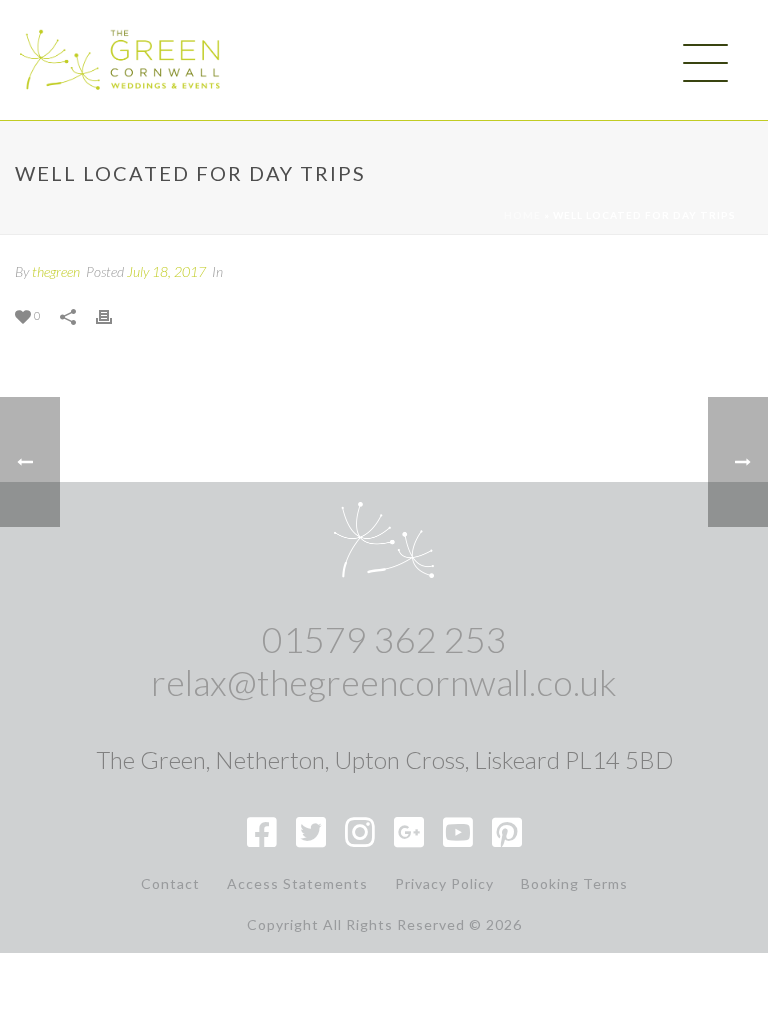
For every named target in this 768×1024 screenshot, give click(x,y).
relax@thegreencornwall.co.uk (384, 682)
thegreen (56, 271)
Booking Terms (574, 884)
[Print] (114, 314)
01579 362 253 (384, 639)
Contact (170, 884)
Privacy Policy (444, 884)
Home (522, 215)
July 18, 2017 (166, 271)
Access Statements (297, 884)
